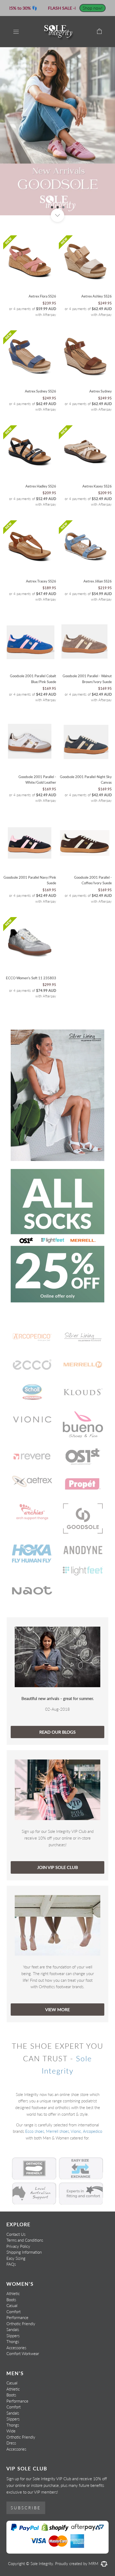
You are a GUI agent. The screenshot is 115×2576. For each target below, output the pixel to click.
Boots (11, 2300)
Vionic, (76, 2131)
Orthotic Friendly (21, 2324)
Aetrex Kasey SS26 (97, 486)
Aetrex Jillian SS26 (98, 581)
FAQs (11, 2264)
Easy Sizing (16, 2258)
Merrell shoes (57, 2131)
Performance (17, 2317)
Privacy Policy (18, 2246)
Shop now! (93, 8)
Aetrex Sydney (101, 391)
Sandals (13, 2329)
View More (57, 2009)
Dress (11, 2443)
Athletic (13, 2293)
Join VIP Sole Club (57, 1867)
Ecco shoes (35, 2131)
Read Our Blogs (57, 1732)
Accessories (16, 2348)
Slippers (13, 2336)
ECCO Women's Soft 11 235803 (31, 978)
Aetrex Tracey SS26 (41, 581)
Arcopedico (93, 2131)
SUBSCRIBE (26, 2508)
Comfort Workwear (23, 2353)
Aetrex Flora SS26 (42, 296)
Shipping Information (24, 2252)
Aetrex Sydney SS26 (41, 391)
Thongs (13, 2341)
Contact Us (16, 2234)
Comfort (14, 2312)
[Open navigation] (16, 31)
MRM (94, 2563)
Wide (11, 2431)
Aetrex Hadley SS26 (41, 486)
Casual (12, 2305)
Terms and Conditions (25, 2240)
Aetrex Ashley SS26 (97, 296)
